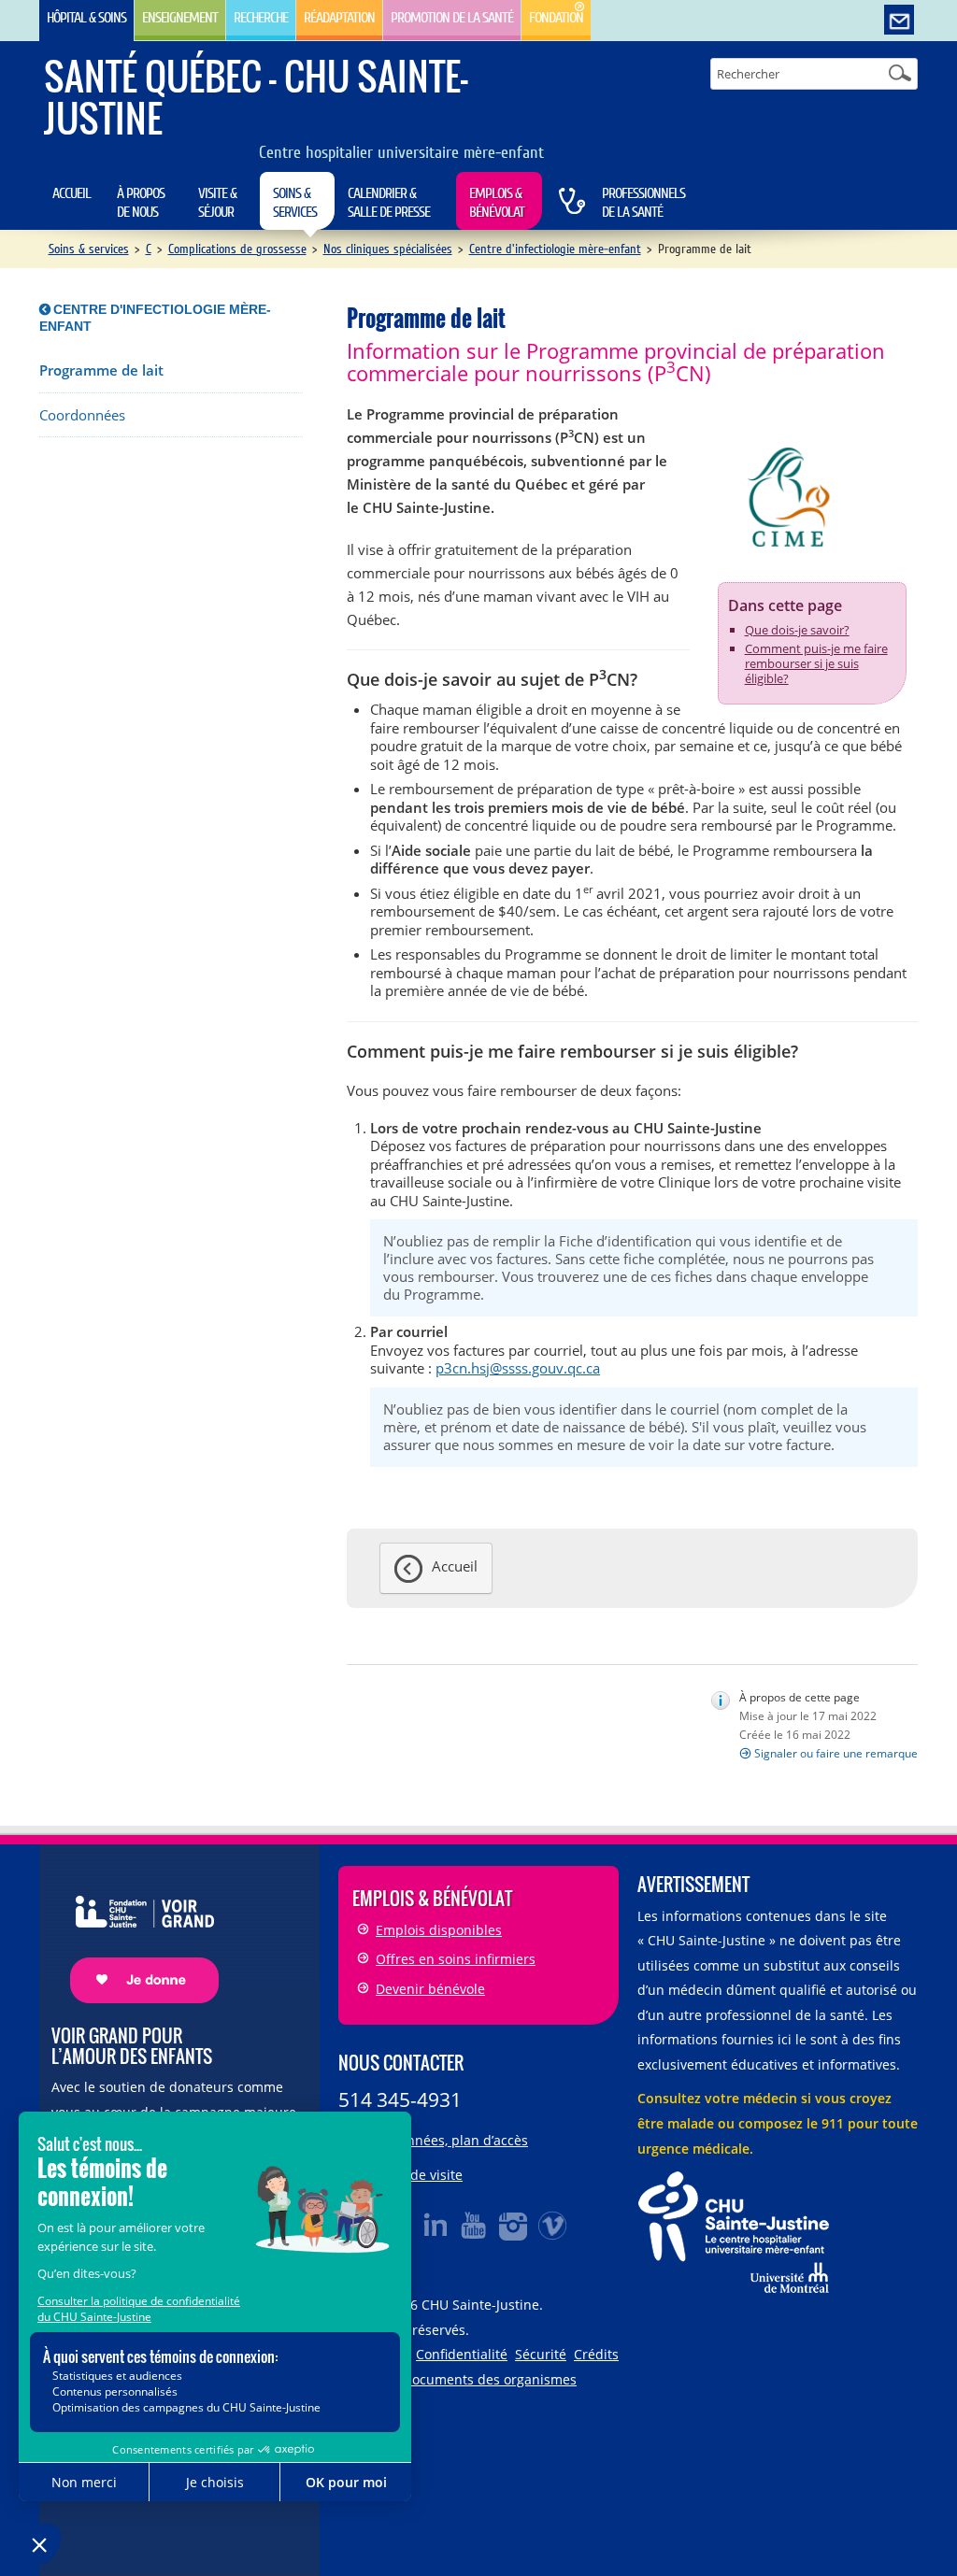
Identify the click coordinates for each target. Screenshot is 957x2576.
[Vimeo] (553, 2225)
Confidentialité (462, 2354)
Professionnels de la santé (643, 203)
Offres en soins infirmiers (456, 1959)
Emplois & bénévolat (497, 203)
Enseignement (180, 18)
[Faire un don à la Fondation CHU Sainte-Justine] (135, 1933)
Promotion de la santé (452, 18)
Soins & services (295, 203)
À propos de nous (141, 203)
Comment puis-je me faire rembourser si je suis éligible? (816, 663)
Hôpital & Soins (86, 18)
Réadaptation (339, 18)
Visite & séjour (217, 203)
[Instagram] (514, 2225)
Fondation (556, 18)
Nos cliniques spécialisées (388, 249)
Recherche (261, 18)
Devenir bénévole (430, 1989)
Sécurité (541, 2354)
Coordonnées (82, 415)
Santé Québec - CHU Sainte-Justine (256, 97)
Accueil (71, 193)
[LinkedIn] (436, 2225)
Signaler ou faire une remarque (836, 1753)
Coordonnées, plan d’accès (445, 2140)
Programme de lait (101, 370)
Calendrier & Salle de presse (389, 203)
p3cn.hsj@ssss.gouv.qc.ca (518, 1368)
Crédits (596, 2354)
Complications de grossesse (237, 249)
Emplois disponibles (439, 1930)
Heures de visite (412, 2175)
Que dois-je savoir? (797, 630)
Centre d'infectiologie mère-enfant (555, 249)
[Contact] (899, 21)
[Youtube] (475, 2225)
